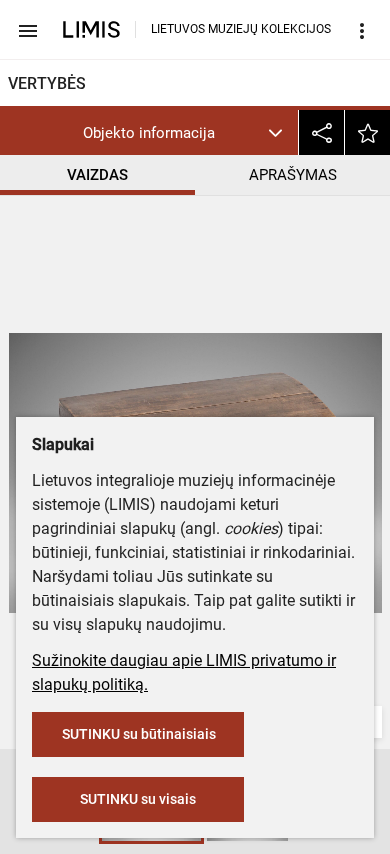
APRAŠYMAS (293, 175)
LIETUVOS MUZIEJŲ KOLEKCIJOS (241, 29)
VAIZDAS (97, 175)
